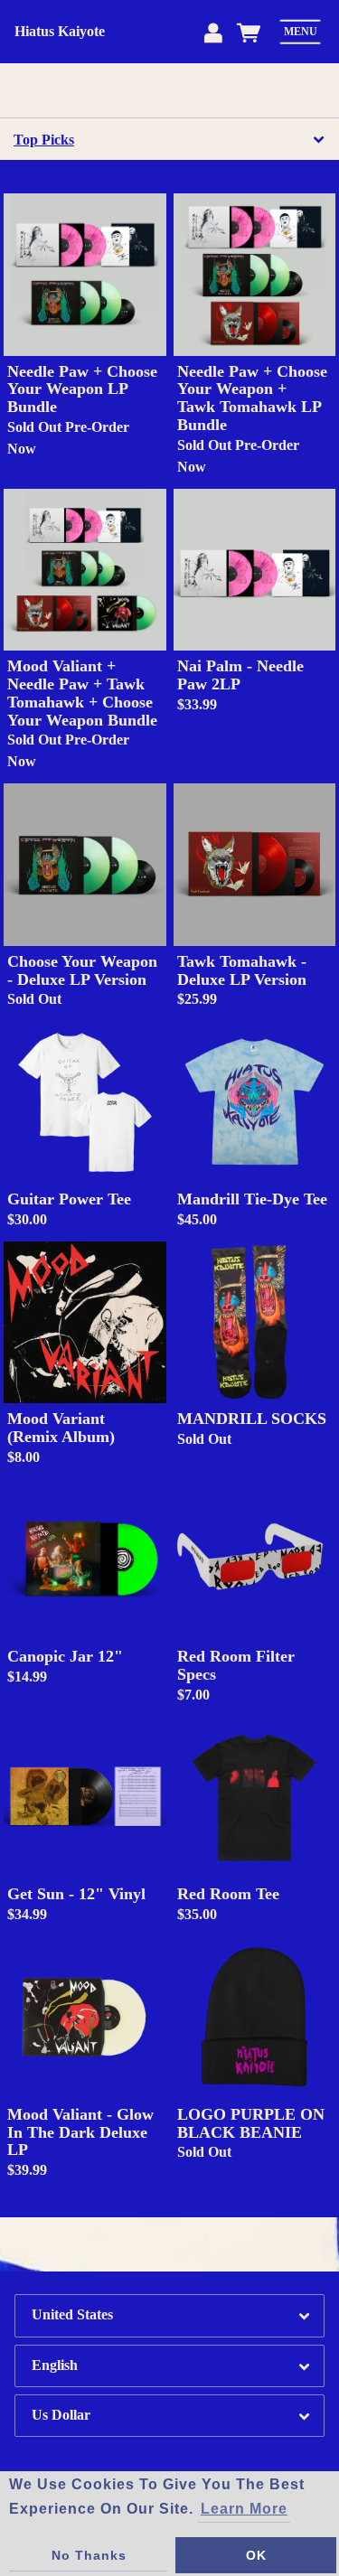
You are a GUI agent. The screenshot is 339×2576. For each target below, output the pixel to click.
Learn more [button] (244, 2509)
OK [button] (256, 2555)
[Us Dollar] (169, 2416)
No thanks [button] (89, 2555)
